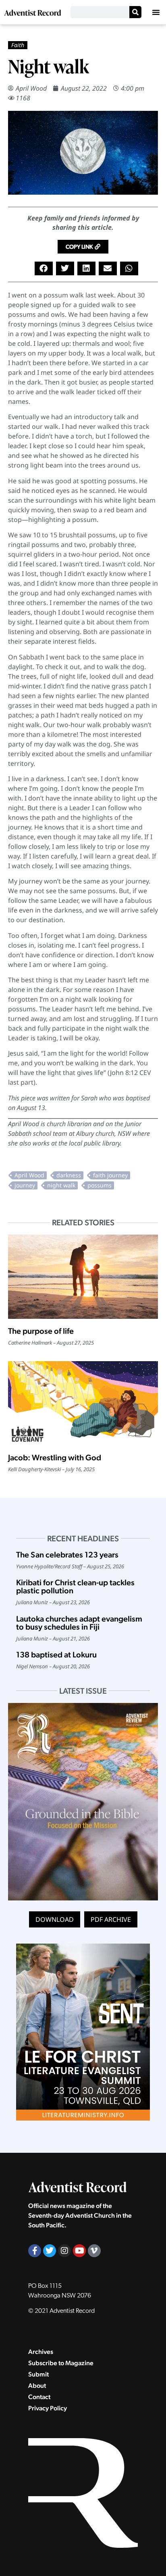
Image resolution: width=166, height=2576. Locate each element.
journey (25, 1185)
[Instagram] (64, 2251)
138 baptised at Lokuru (56, 1655)
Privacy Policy (48, 2408)
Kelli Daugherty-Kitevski (34, 1469)
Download (55, 1919)
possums (100, 1185)
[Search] (135, 12)
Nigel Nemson (32, 1666)
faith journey (110, 1175)
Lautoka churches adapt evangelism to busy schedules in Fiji (79, 1623)
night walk (61, 1185)
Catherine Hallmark (30, 1343)
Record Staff (68, 1566)
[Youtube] (79, 2251)
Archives (41, 2352)
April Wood (31, 88)
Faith (18, 45)
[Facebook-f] (35, 2251)
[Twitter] (50, 2251)
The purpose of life (41, 1331)
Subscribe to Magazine (61, 2363)
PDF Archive (111, 1919)
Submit (38, 2374)
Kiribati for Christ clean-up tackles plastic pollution (75, 1586)
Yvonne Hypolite (34, 1566)
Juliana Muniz (32, 1602)
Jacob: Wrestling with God (55, 1457)
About (37, 2386)
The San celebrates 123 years (67, 1555)
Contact (39, 2397)
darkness (69, 1175)
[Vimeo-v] (94, 2251)
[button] (156, 12)
